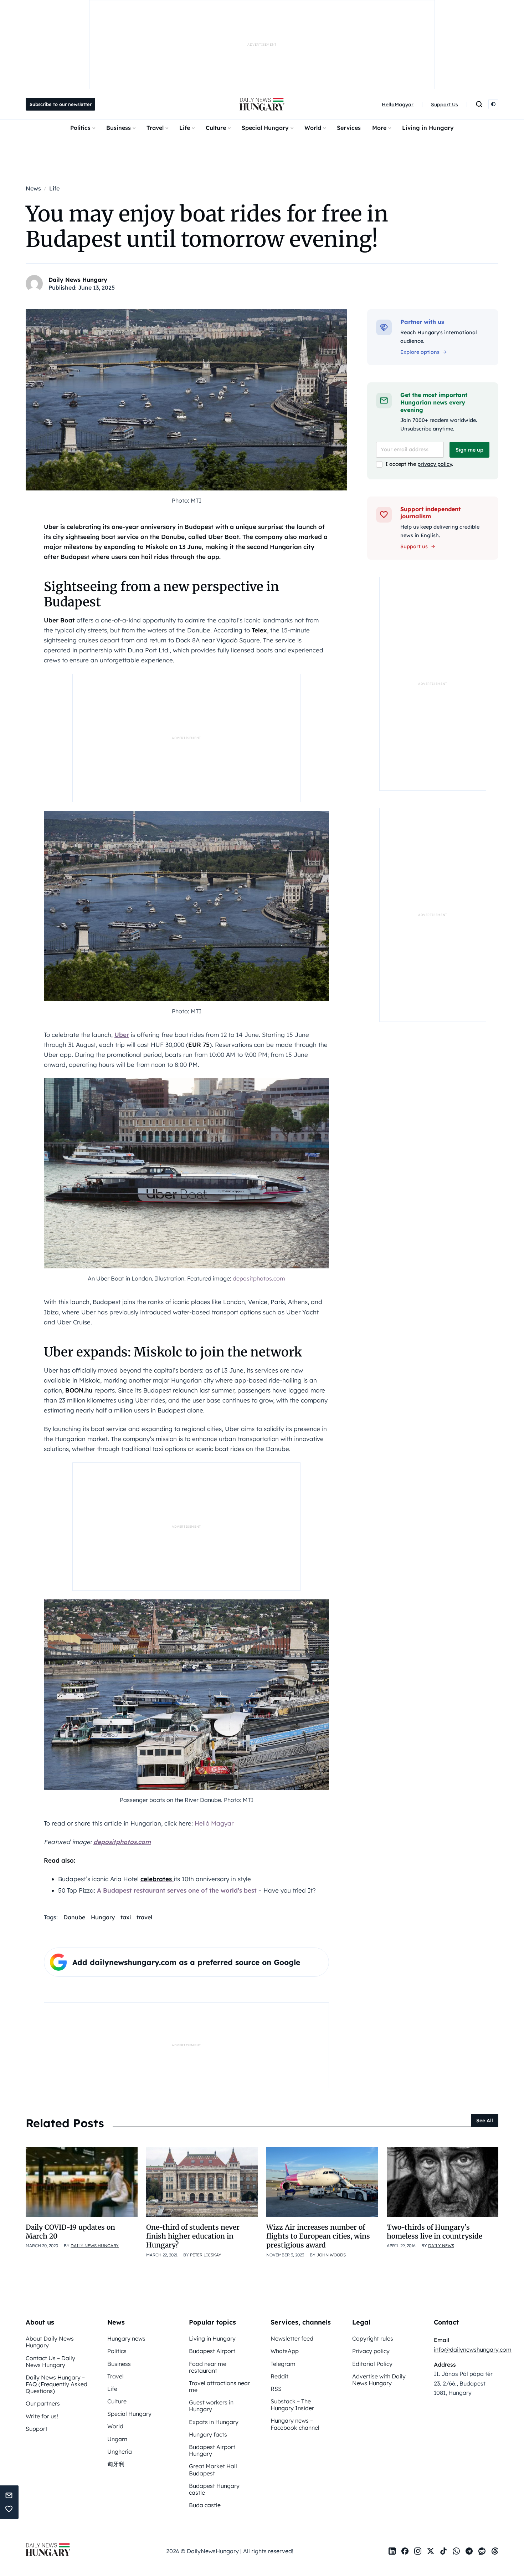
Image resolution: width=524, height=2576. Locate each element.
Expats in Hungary (214, 2422)
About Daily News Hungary (50, 2342)
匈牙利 (116, 2464)
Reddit (279, 2376)
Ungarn (117, 2439)
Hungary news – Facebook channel (295, 2424)
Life (185, 128)
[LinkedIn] (392, 2551)
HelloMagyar (398, 105)
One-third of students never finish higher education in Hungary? (193, 2236)
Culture (216, 128)
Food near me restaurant (208, 2367)
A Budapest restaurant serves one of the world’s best (177, 1890)
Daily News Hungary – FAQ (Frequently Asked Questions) (56, 2384)
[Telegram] (469, 2551)
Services (349, 128)
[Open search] (479, 104)
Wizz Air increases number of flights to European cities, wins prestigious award (318, 2236)
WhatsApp (285, 2351)
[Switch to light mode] (493, 104)
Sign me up (469, 450)
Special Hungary (265, 128)
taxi (126, 1917)
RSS (276, 2389)
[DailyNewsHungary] (262, 104)
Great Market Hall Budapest (213, 2470)
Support (37, 2429)
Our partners (43, 2403)
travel (144, 1917)
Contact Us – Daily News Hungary (50, 2361)
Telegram (283, 2364)
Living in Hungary (428, 128)
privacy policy (435, 464)
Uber (122, 1035)
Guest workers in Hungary (211, 2406)
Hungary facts (208, 2434)
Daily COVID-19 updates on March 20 (70, 2232)
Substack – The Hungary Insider (292, 2405)
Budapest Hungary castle (214, 2489)
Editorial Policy (372, 2364)
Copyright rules (373, 2338)
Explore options (420, 352)
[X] (431, 2551)
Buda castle (205, 2505)
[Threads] (495, 2551)
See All (485, 2121)
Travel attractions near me (219, 2386)
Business (119, 128)
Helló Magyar (214, 1823)
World (313, 128)
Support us (414, 546)
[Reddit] (482, 2551)
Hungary (103, 1917)
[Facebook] (405, 2551)
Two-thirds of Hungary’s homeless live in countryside (435, 2232)
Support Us (445, 105)
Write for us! (42, 2416)
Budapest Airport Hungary (212, 2450)
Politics (80, 128)
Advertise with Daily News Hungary (379, 2380)
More (379, 128)
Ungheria (120, 2452)
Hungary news (126, 2338)
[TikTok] (443, 2551)
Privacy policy (371, 2351)
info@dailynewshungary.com (473, 2350)
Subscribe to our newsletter (61, 104)
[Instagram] (418, 2551)
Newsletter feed (292, 2338)
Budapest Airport (212, 2351)
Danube (74, 1917)
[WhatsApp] (456, 2551)
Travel (155, 128)
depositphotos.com (259, 1278)
